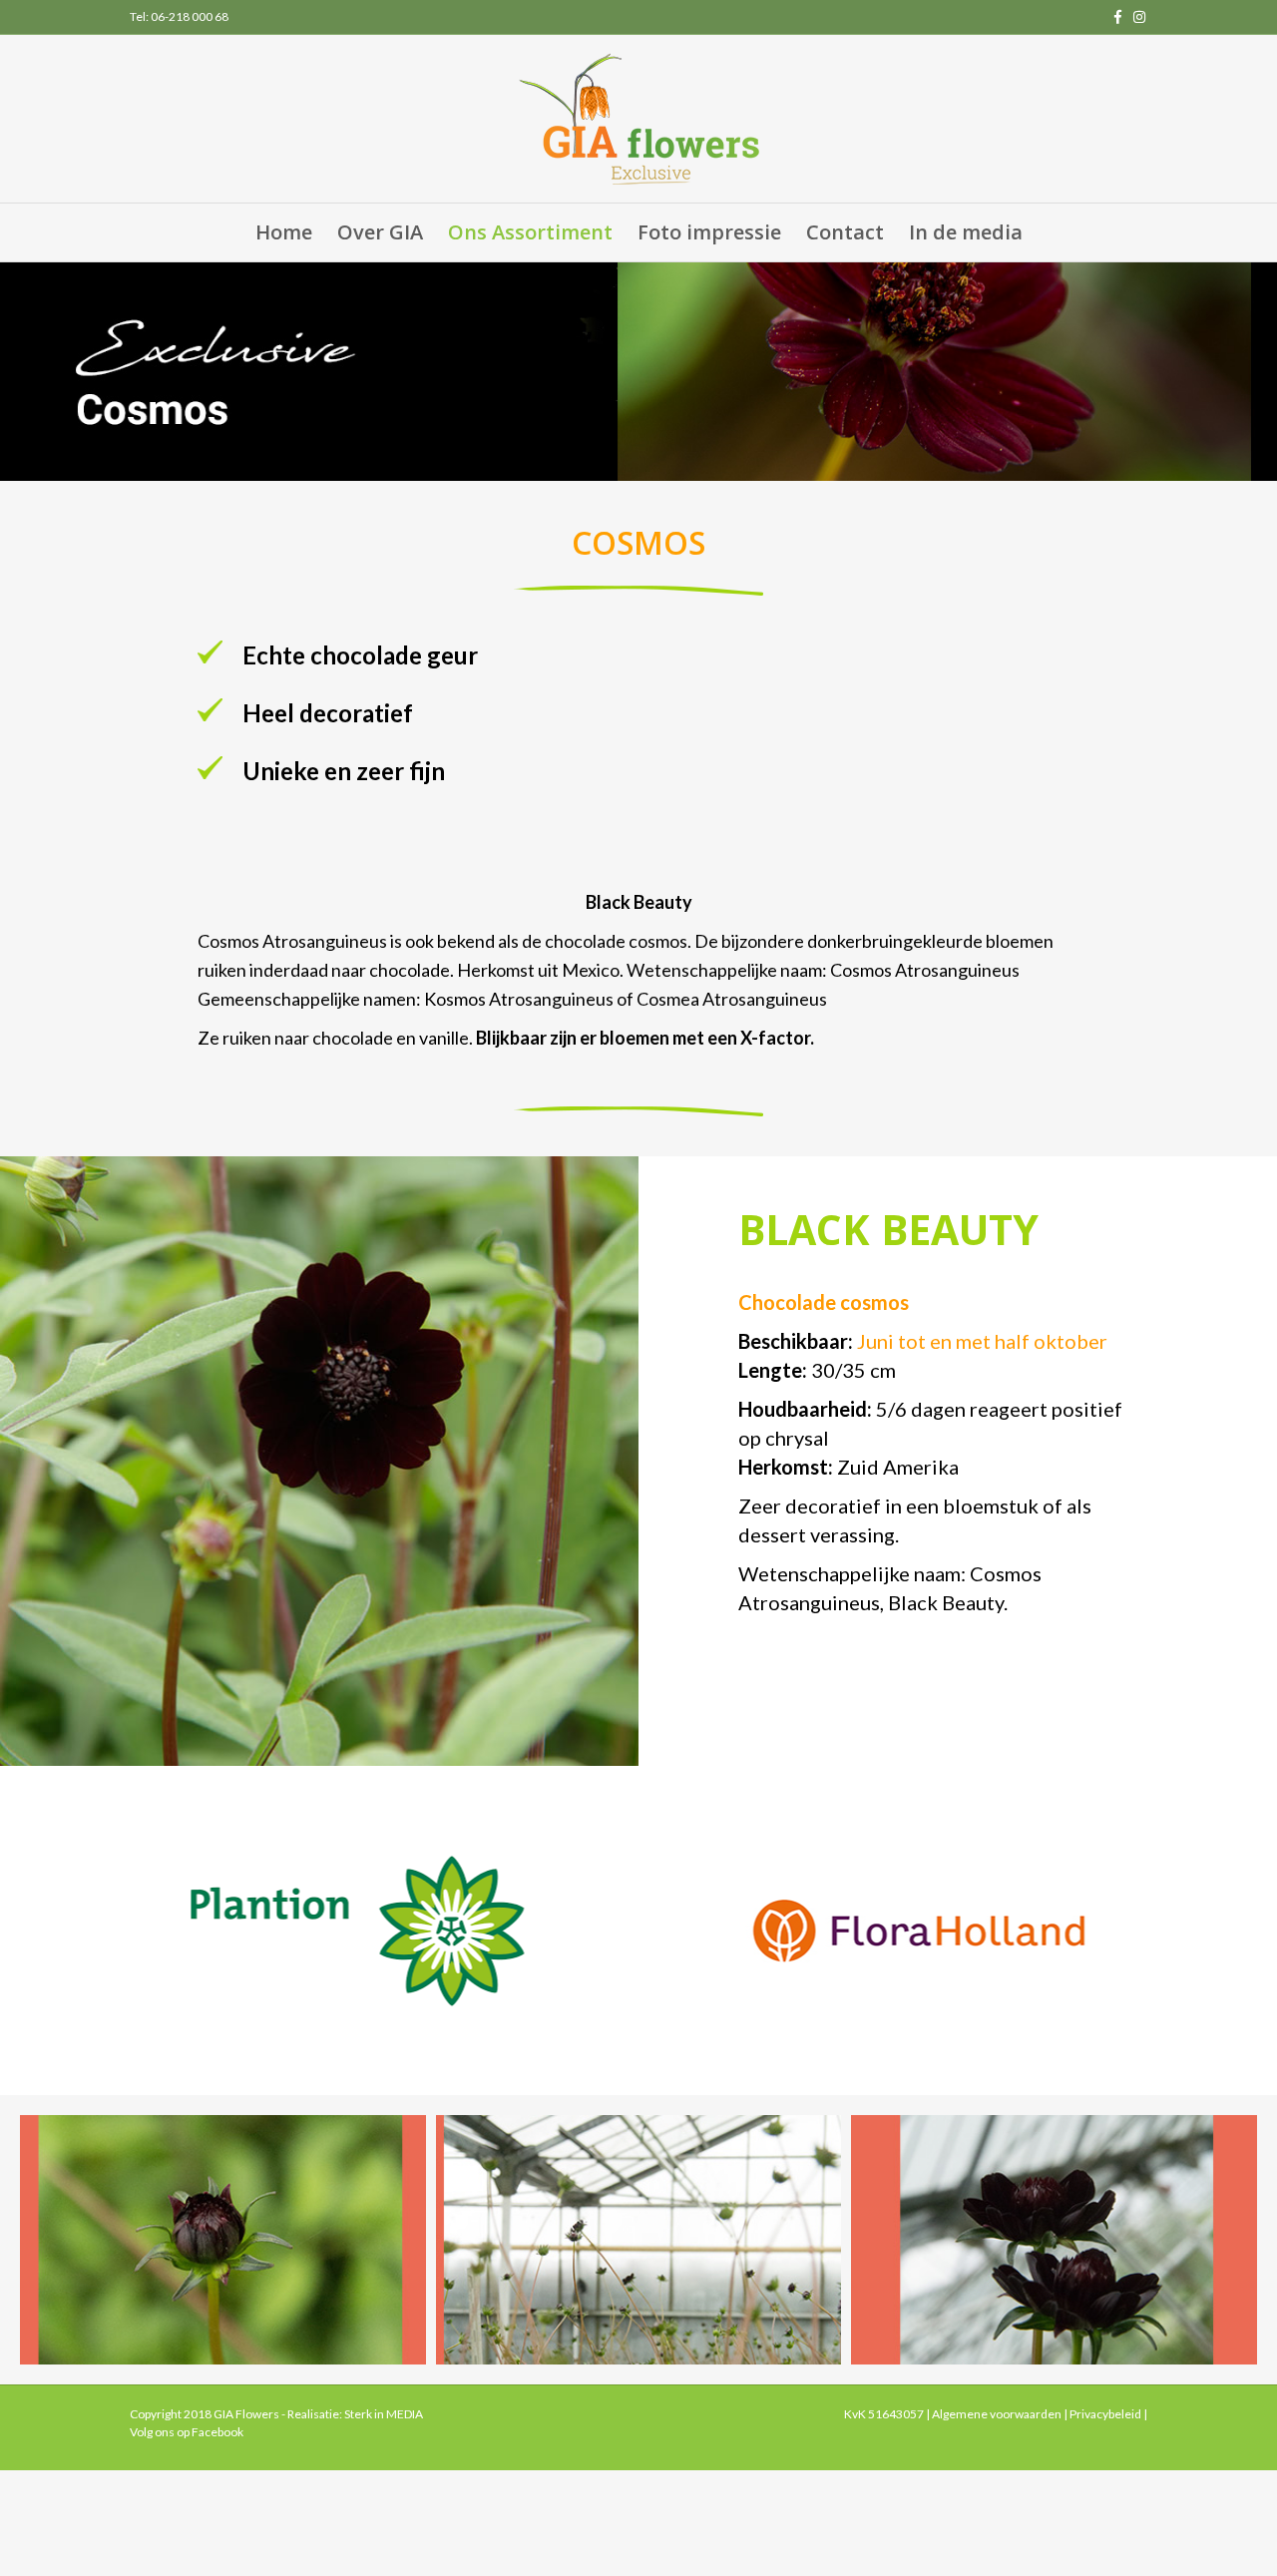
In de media (966, 232)
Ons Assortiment (530, 232)
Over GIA (380, 232)
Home (284, 232)
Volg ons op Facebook (187, 2432)
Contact (845, 232)
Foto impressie (709, 232)
